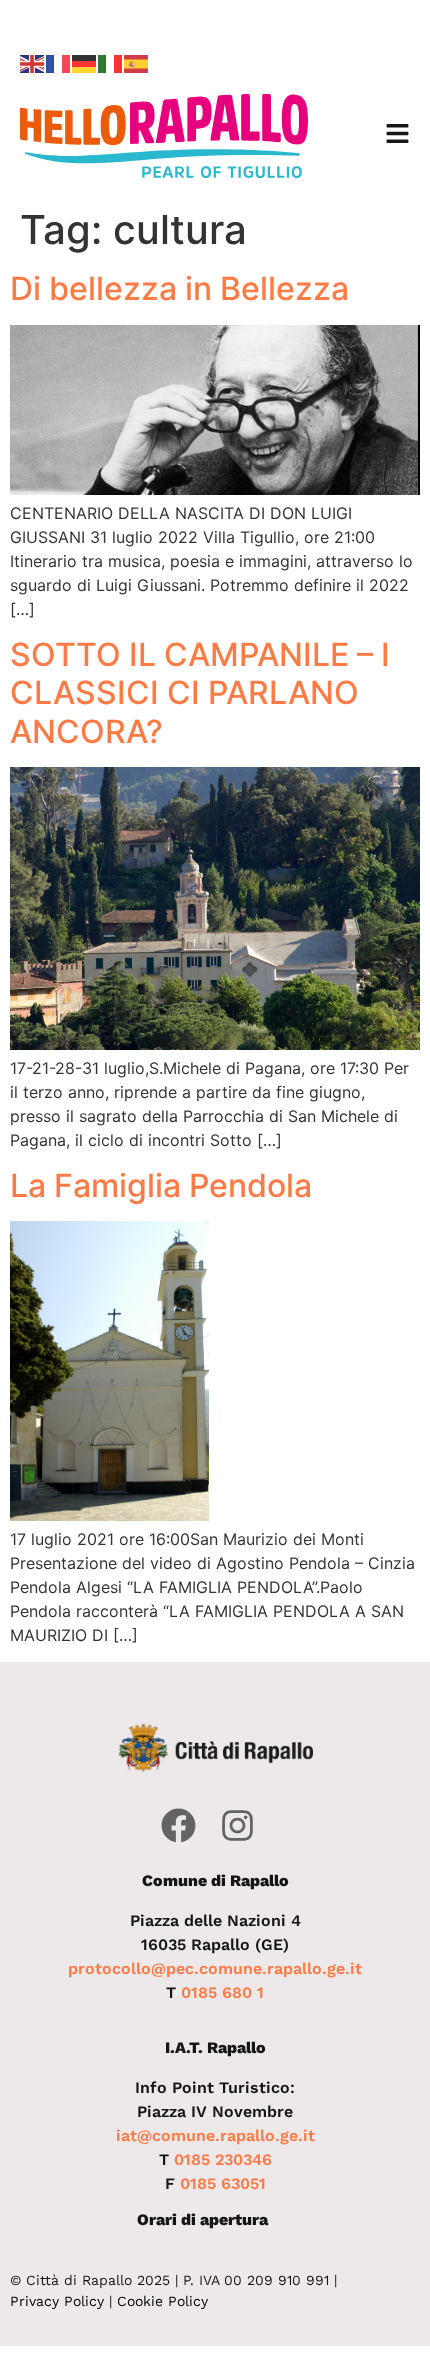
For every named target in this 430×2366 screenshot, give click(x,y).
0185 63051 (223, 2183)
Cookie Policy (162, 2301)
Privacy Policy (57, 2301)
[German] (85, 62)
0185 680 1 (222, 1992)
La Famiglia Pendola (161, 1186)
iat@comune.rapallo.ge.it (215, 2135)
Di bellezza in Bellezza (179, 289)
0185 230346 (223, 2159)
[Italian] (111, 62)
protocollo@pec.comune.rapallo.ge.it (215, 1968)
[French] (59, 62)
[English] (33, 62)
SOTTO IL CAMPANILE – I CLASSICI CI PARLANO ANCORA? (200, 693)
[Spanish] (137, 62)
